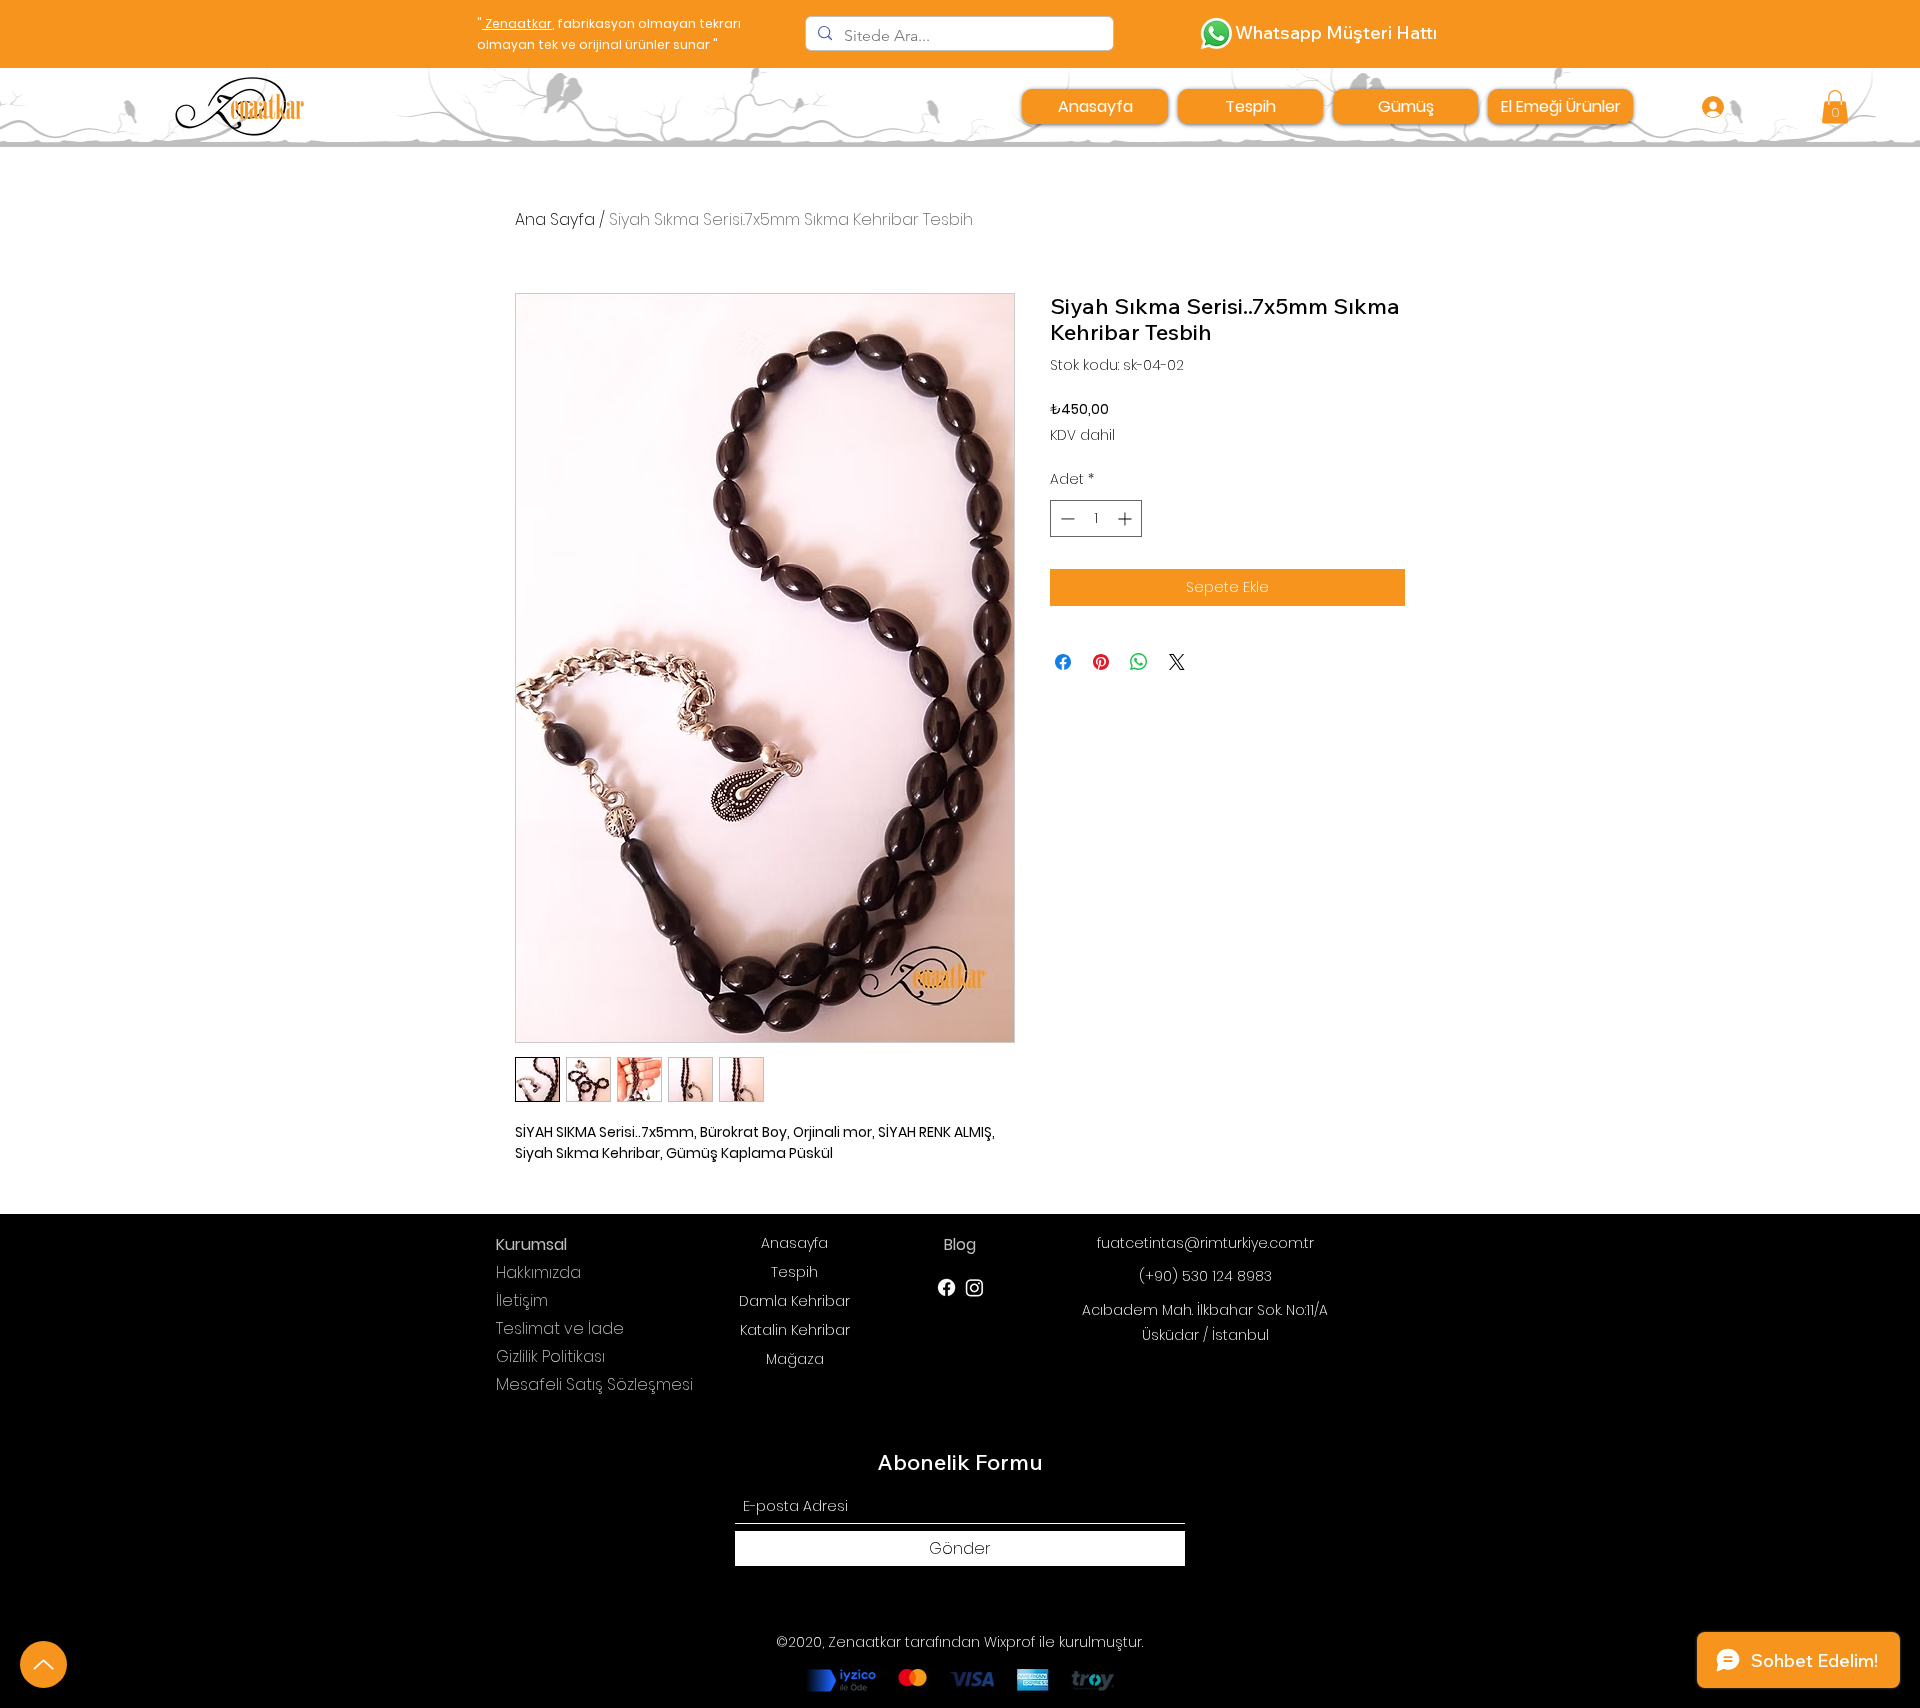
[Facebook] (946, 1287)
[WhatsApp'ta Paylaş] (1139, 662)
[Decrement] (1065, 518)
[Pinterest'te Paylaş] (1101, 662)
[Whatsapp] (1216, 33)
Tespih (794, 1272)
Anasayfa (794, 1243)
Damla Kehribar (794, 1301)
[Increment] (1126, 518)
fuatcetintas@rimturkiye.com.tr (1205, 1243)
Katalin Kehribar (795, 1330)
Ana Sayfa (555, 219)
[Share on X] (1177, 662)
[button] (1835, 106)
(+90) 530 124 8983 (1205, 1276)
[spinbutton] (1096, 518)
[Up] (43, 1664)
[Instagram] (974, 1287)
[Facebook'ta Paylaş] (1063, 662)
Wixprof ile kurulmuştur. (1063, 1642)
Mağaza (795, 1359)
